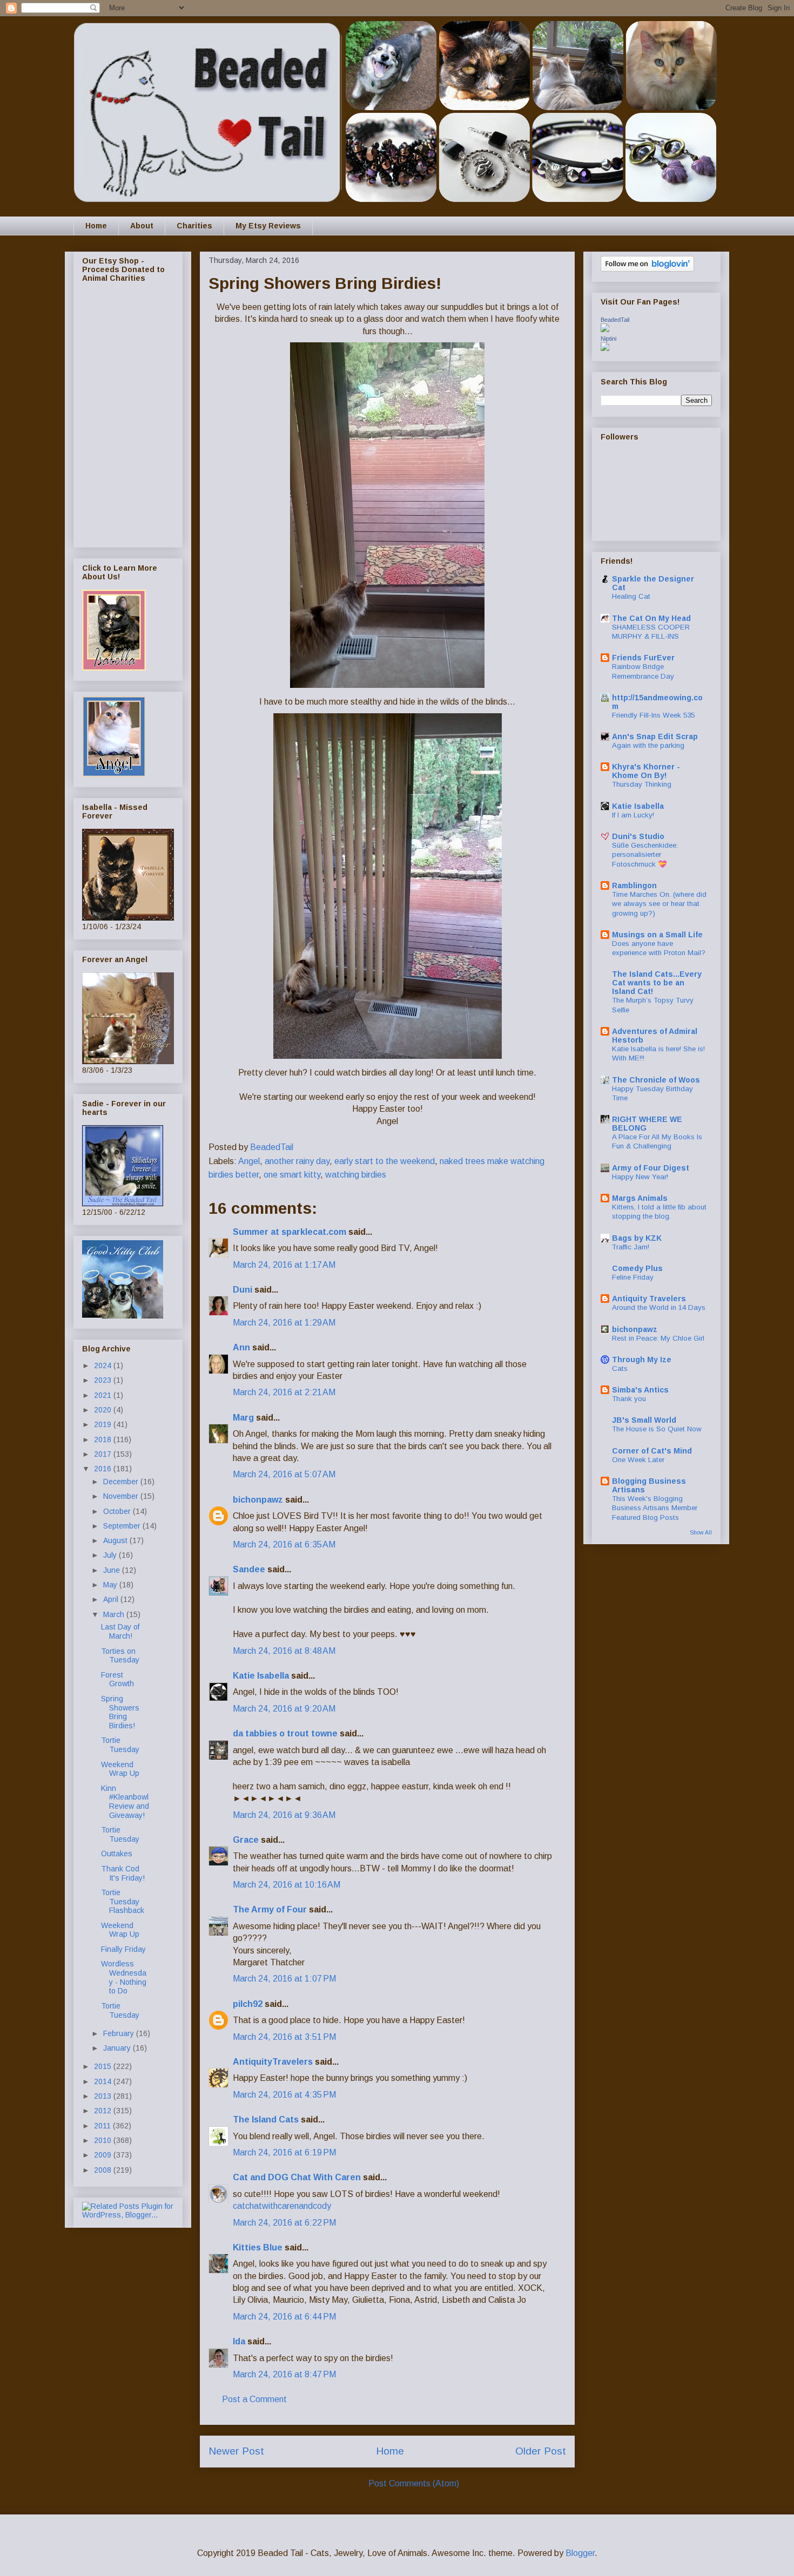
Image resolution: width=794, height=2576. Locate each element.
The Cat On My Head (651, 618)
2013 (104, 2096)
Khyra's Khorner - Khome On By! (646, 771)
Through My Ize (642, 1360)
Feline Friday (633, 1277)
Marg (243, 1418)
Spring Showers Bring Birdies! (120, 1712)
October (118, 1511)
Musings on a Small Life (657, 935)
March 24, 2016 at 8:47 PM (284, 2374)
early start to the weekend (385, 1161)
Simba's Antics (640, 1390)
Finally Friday (123, 1949)
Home (96, 226)
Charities (194, 226)
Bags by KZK (637, 1238)
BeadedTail (615, 320)
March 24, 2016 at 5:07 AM (284, 1474)
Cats (620, 1368)
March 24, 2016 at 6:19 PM (284, 2152)
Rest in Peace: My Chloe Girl (658, 1338)
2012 (104, 2111)
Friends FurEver (643, 658)
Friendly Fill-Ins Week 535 (653, 715)
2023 (104, 1380)
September (123, 1526)
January (118, 2048)
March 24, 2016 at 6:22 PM (284, 2223)
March (115, 1614)
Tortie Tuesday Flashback (123, 1902)
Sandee (249, 1569)
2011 (103, 2126)
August (116, 1540)
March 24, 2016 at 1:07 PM (284, 1979)
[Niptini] (605, 348)
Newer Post (236, 2451)
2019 (104, 1424)
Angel (249, 1161)
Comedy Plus (637, 1268)
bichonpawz (258, 1500)
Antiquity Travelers (649, 1299)
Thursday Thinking (642, 784)
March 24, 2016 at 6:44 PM (284, 2317)
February (120, 2033)
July (111, 1555)
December (122, 1482)
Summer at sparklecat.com (290, 1232)
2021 (104, 1395)
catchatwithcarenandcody (282, 2206)
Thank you (629, 1399)
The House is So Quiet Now (657, 1429)
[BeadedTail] (605, 329)
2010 (104, 2140)
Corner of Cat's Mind (652, 1451)
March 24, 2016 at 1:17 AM (284, 1265)
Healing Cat (631, 596)
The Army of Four (270, 1909)
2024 (104, 1365)
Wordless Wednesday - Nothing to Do (124, 1977)
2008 (104, 2170)
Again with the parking (648, 745)
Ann (241, 1347)
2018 (104, 1439)
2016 (104, 1469)
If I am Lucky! (633, 815)
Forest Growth (117, 1679)
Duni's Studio (638, 836)
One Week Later (638, 1460)
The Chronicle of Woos (656, 1080)
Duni (243, 1290)
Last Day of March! (120, 1631)
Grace (246, 1840)
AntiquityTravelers (273, 2062)
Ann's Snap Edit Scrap (655, 736)
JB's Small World (644, 1420)
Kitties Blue (258, 2247)
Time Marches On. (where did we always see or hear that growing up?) (659, 904)
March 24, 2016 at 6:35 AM (284, 1544)
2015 (104, 2066)
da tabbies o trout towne (285, 1733)
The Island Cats (266, 2119)
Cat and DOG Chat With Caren (297, 2177)
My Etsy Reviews (268, 226)
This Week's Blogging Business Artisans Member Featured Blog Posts (655, 1508)
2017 (104, 1454)
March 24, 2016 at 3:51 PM (284, 2037)
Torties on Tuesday (120, 1656)
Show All (701, 1532)
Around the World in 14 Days (659, 1307)
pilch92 (248, 2004)
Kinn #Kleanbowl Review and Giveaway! (125, 1802)
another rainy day (297, 1161)
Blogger (580, 2553)
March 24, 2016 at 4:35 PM (284, 2095)
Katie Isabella (261, 1676)
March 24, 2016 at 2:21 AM (284, 1392)
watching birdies (356, 1175)
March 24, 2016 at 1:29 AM (284, 1323)
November (122, 1496)
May (111, 1585)
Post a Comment (254, 2399)
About (142, 226)
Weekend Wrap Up (120, 1769)
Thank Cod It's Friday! (123, 1873)
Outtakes (117, 1854)
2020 (104, 1410)
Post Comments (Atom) (414, 2483)
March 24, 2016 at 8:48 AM (284, 1651)
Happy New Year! (640, 1177)
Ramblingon (634, 885)
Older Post (541, 2451)
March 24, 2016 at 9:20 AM (284, 1709)
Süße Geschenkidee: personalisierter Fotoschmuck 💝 (645, 855)
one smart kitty (292, 1175)
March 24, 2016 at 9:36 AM (284, 1815)
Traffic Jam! (631, 1247)
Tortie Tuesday (120, 1745)
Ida (239, 2341)
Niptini (608, 339)
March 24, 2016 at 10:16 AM (287, 1885)
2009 (104, 2155)
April (112, 1599)
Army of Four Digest (651, 1168)
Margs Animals (640, 1198)
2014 (104, 2081)
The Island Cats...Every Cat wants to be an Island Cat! (657, 983)
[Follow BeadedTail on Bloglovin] (647, 269)
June (113, 1570)
